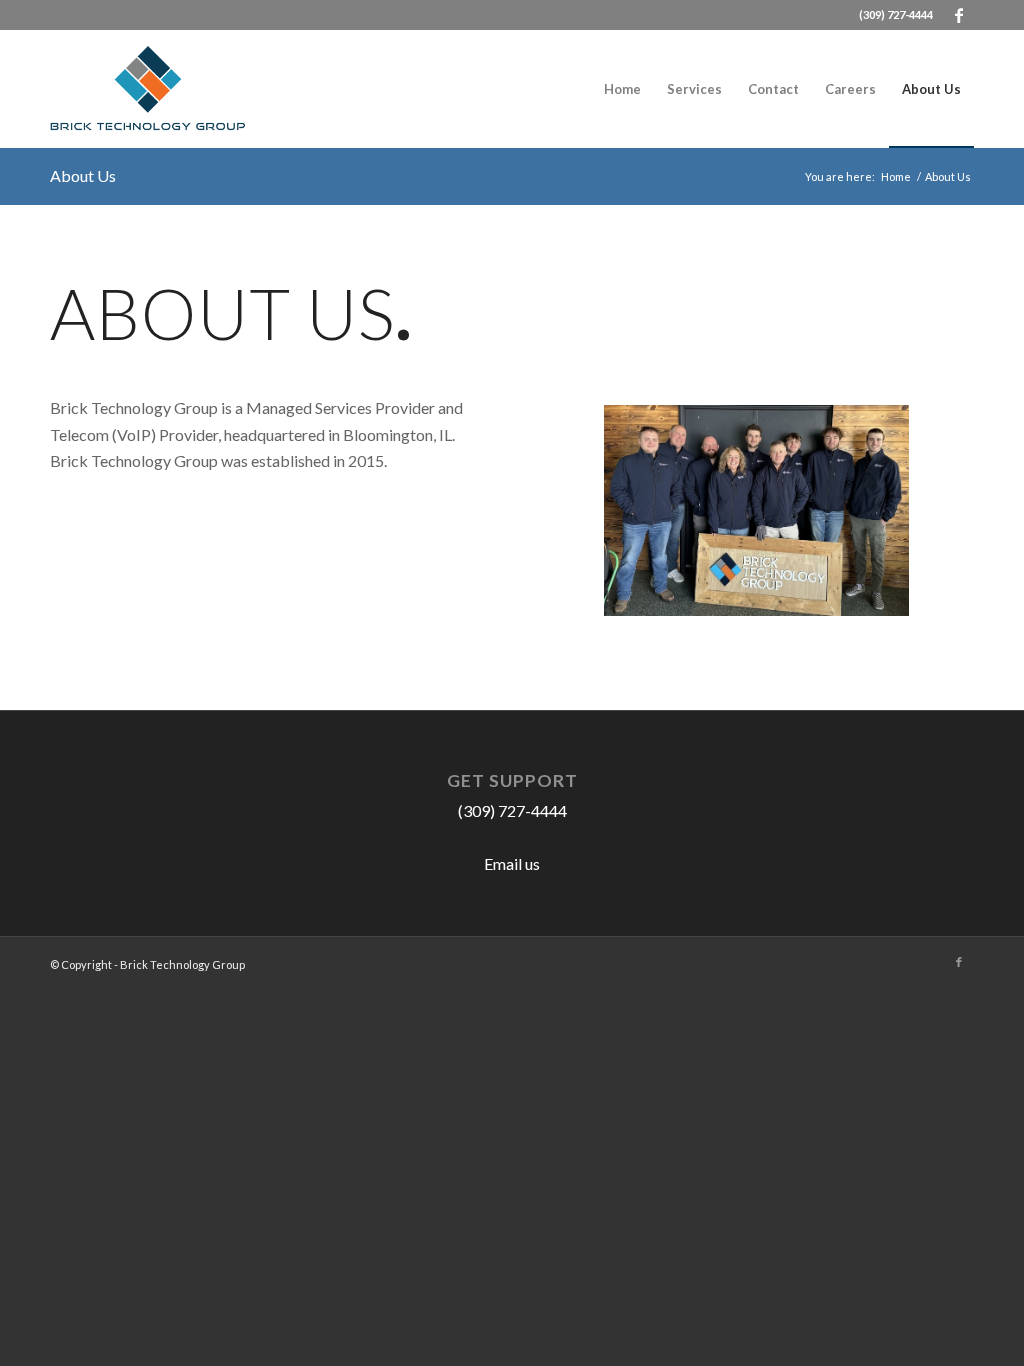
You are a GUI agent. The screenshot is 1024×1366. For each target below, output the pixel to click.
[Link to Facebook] (959, 15)
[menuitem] (622, 89)
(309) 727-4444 (896, 14)
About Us (83, 175)
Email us (512, 863)
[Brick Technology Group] (148, 89)
